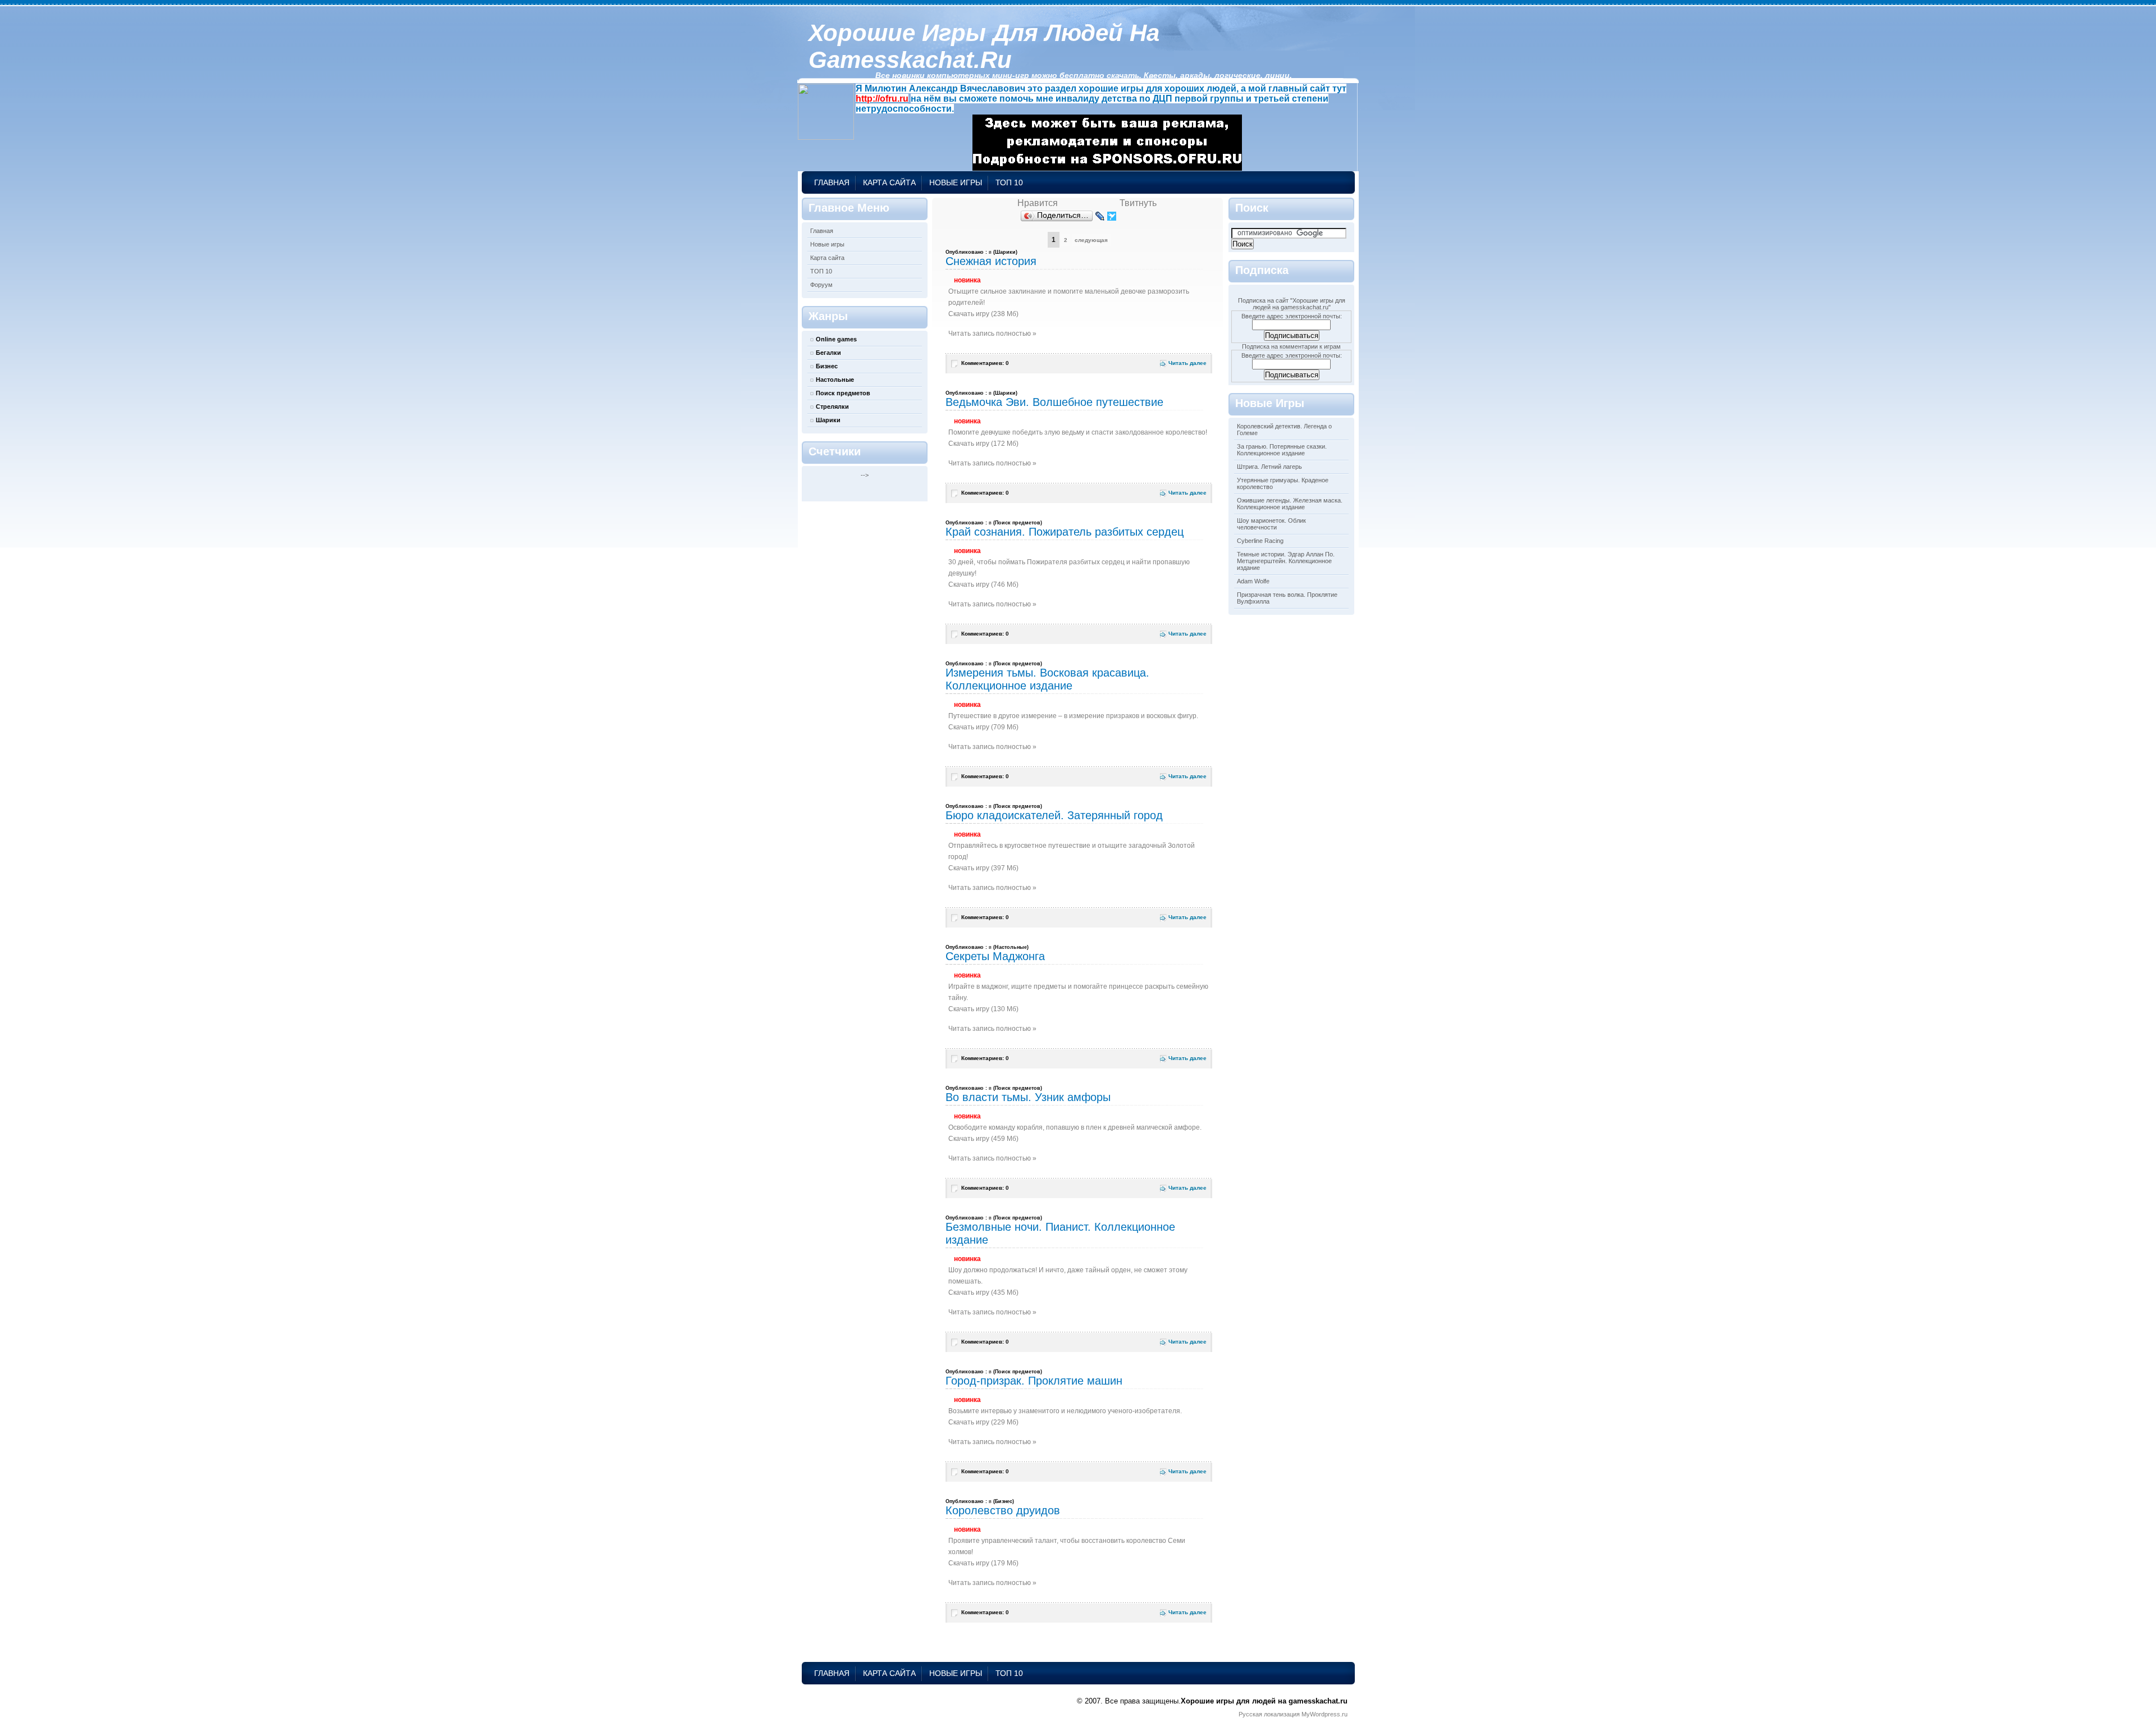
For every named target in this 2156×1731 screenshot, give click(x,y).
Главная (832, 182)
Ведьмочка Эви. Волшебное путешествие (1054, 402)
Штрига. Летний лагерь (1269, 467)
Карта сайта (889, 182)
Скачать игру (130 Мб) (983, 1009)
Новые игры (956, 182)
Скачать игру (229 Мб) (983, 1422)
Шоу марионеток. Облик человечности (1271, 524)
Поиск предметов (843, 393)
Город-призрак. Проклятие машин (1034, 1381)
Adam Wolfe (1253, 581)
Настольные (835, 380)
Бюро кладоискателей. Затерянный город (1054, 815)
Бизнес (827, 366)
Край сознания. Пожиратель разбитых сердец (1065, 532)
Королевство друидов (1003, 1510)
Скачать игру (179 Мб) (983, 1563)
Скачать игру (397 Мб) (983, 868)
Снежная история (991, 261)
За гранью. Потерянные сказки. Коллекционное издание (1282, 450)
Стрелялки (832, 407)
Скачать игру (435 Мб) (983, 1292)
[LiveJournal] (1100, 216)
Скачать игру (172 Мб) (983, 444)
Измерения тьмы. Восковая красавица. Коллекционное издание (1047, 679)
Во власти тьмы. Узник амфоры (1028, 1097)
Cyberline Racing (1260, 541)
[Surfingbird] (1112, 216)
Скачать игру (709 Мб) (983, 727)
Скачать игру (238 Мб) (983, 314)
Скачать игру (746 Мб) (983, 584)
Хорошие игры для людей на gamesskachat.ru (984, 46)
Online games (836, 339)
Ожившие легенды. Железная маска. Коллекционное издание (1290, 504)
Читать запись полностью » (992, 334)
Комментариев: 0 (985, 363)
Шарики (828, 420)
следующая (1091, 240)
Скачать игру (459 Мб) (983, 1139)
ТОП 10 (1009, 182)
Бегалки (828, 353)
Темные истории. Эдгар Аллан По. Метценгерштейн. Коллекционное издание (1286, 561)
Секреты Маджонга (995, 956)
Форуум (821, 285)
